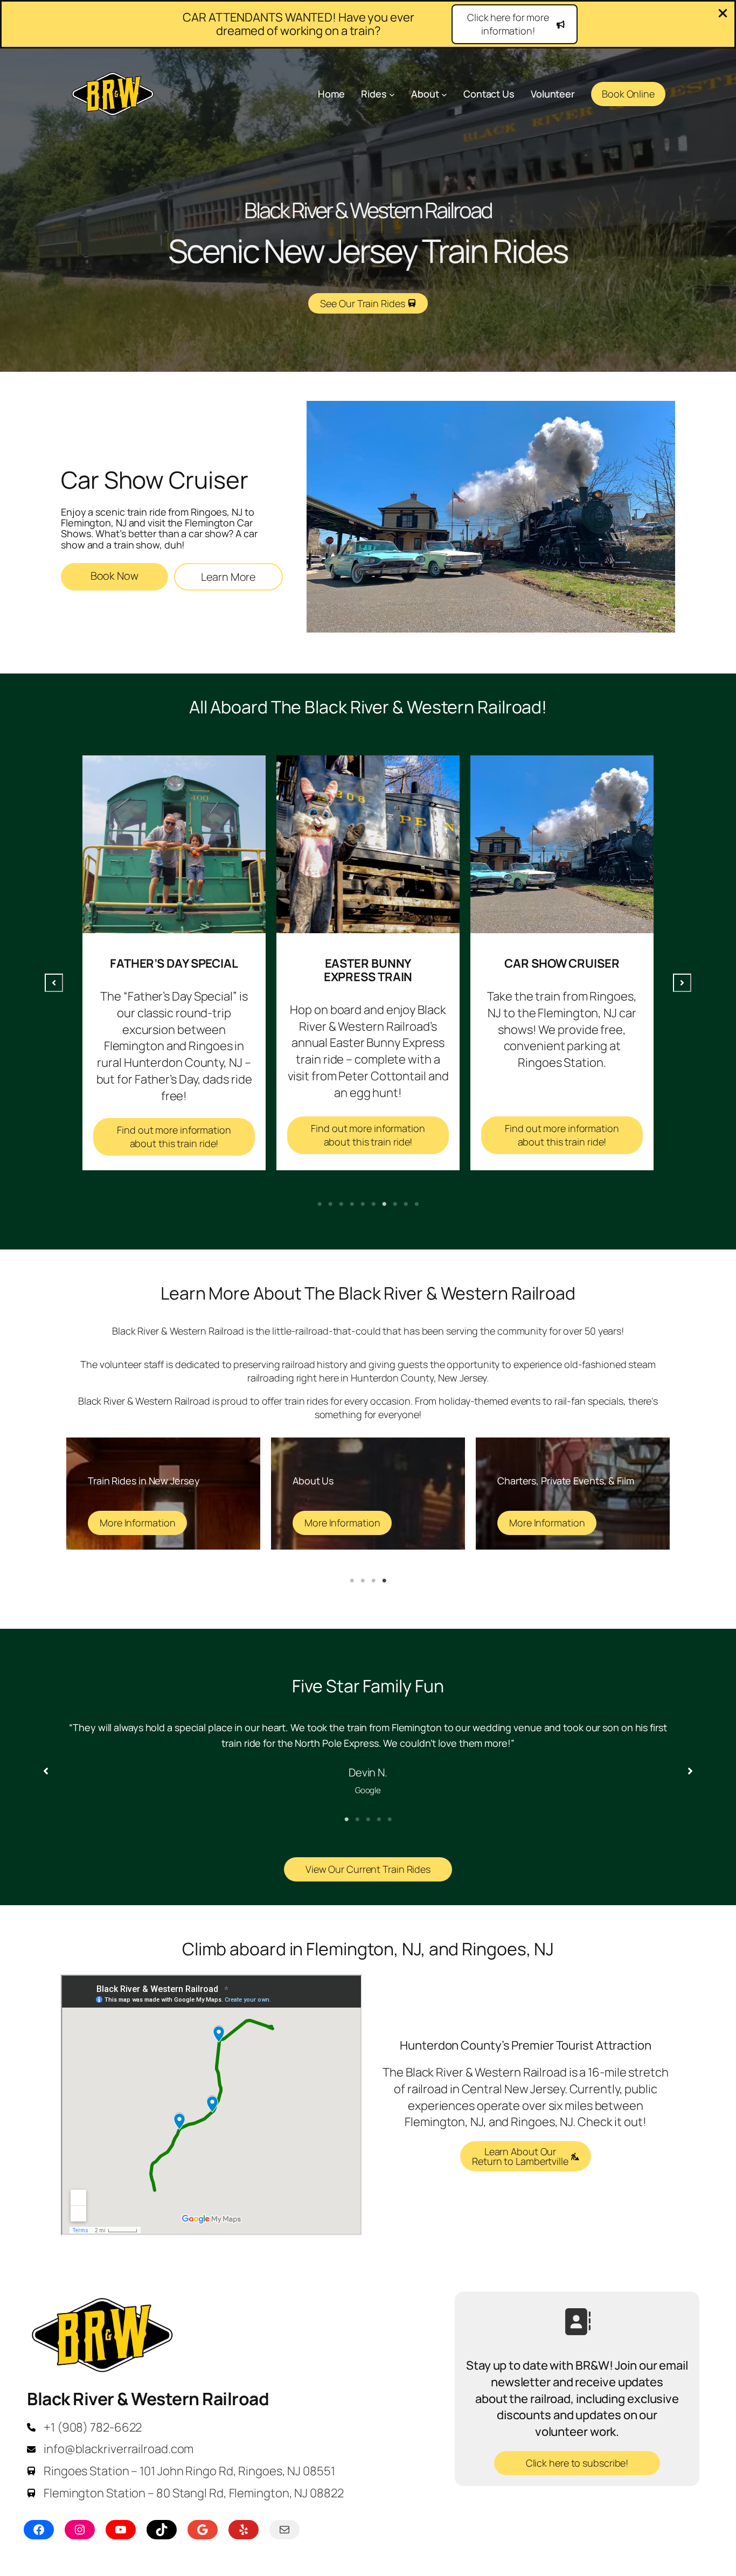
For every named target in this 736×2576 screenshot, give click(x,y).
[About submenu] (444, 94)
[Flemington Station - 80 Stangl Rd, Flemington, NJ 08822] (185, 2493)
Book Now (114, 576)
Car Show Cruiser (368, 963)
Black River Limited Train (563, 963)
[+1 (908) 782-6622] (84, 2428)
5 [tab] (363, 1204)
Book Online (628, 94)
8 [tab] (395, 1204)
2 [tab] (330, 1204)
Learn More (228, 577)
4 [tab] (352, 1204)
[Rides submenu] (392, 94)
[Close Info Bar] (723, 14)
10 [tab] (416, 1204)
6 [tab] (373, 1204)
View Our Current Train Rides (368, 1869)
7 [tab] (384, 1204)
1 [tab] (320, 1204)
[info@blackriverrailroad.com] (110, 2449)
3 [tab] (341, 1204)
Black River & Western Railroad (148, 2399)
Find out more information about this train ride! (175, 1135)
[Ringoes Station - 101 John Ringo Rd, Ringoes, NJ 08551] (181, 2471)
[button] (515, 24)
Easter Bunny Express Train (175, 970)
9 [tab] (406, 1204)
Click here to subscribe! (577, 2463)
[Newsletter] (577, 2322)
